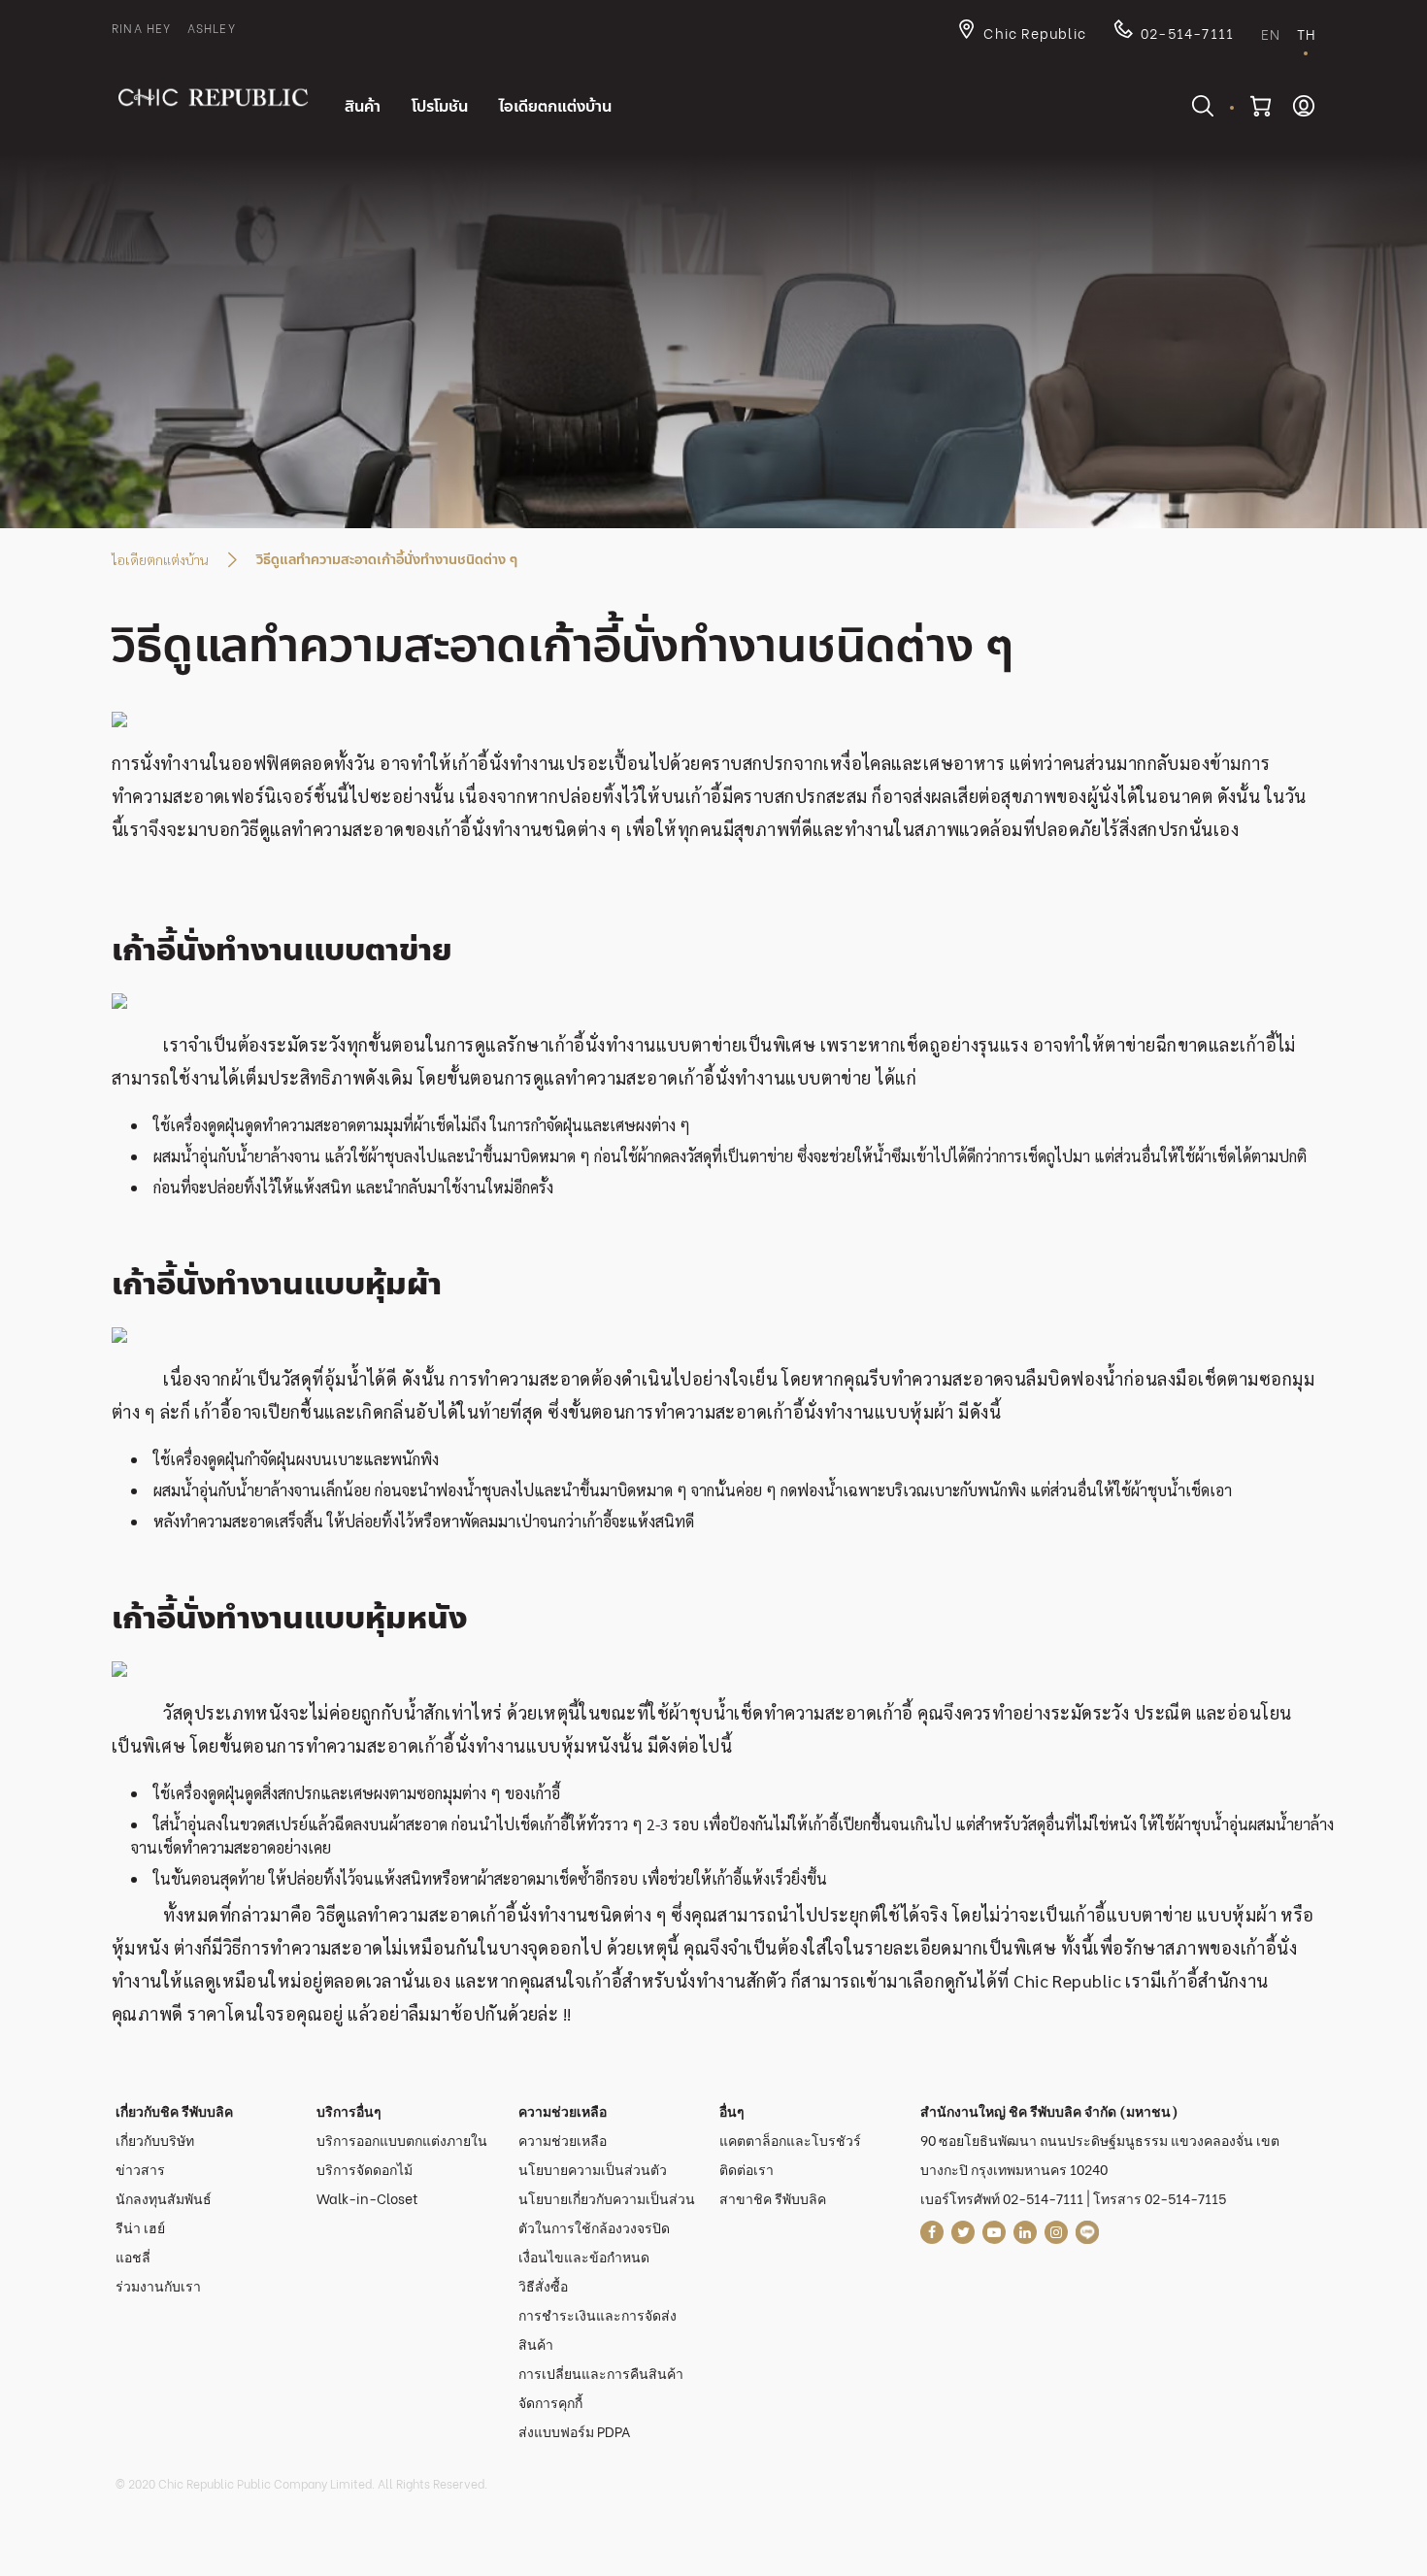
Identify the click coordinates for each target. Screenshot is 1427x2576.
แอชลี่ (133, 2256)
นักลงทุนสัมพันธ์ (164, 2198)
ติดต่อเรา (747, 2169)
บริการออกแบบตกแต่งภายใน (402, 2140)
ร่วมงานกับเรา (158, 2285)
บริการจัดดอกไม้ (365, 2169)
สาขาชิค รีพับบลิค (773, 2198)
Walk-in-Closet (367, 2198)
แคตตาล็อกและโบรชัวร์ (790, 2140)
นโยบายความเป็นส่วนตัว (593, 2169)
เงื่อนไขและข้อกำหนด (584, 2256)
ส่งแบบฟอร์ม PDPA (575, 2431)
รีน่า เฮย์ (140, 2227)
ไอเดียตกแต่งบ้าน (160, 559)
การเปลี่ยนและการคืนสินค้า (601, 2373)
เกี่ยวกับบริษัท (155, 2140)
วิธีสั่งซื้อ (543, 2285)
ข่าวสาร (140, 2169)
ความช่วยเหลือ (563, 2140)
